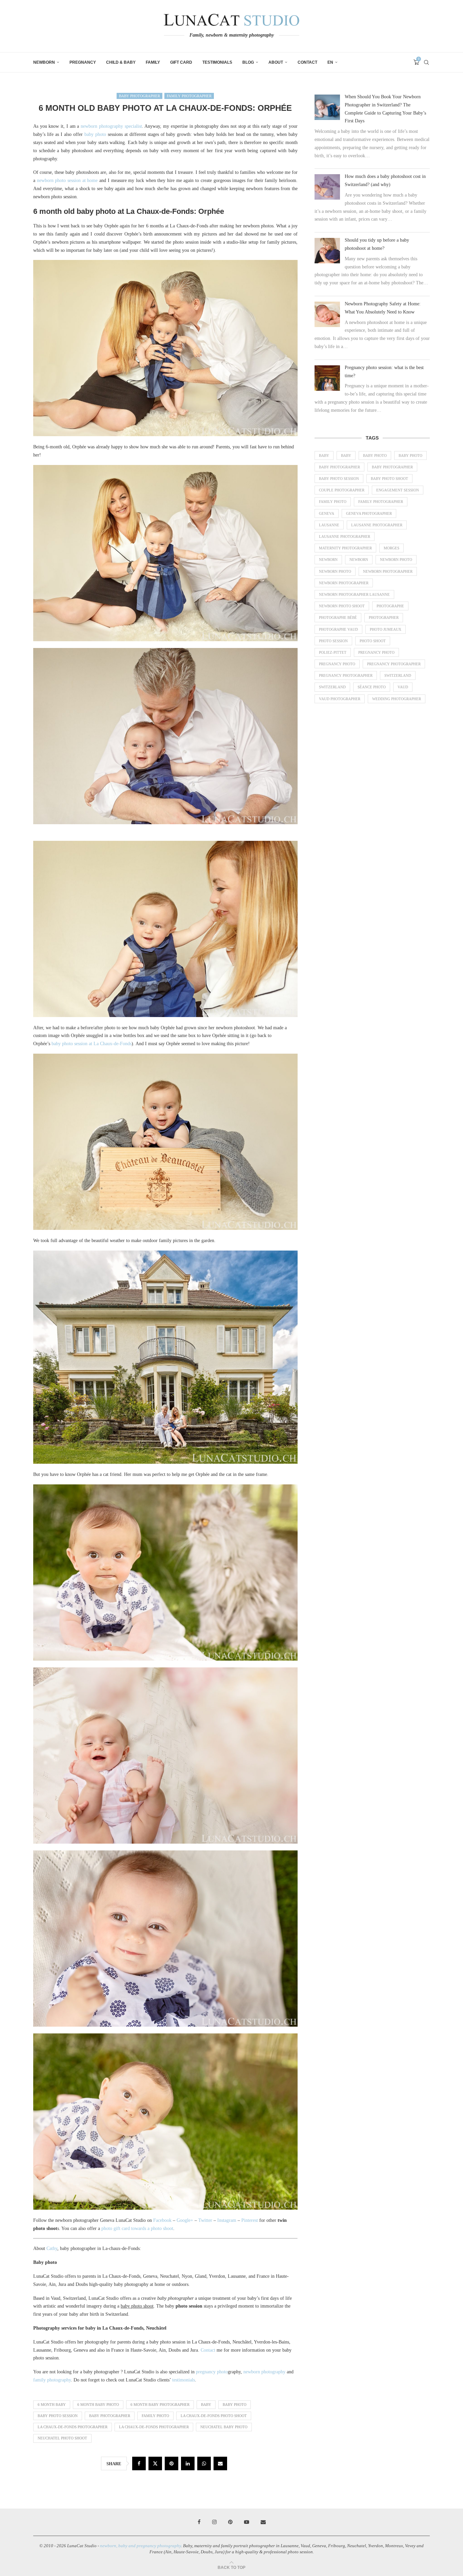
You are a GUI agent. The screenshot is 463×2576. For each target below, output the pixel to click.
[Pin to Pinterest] (172, 2463)
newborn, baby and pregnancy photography (140, 2546)
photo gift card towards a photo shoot (137, 2228)
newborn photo (396, 560)
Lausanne (329, 525)
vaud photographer (340, 699)
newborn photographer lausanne (354, 594)
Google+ (185, 2220)
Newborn (44, 62)
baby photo (95, 134)
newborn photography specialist (111, 126)
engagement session (398, 490)
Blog (248, 62)
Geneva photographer (369, 513)
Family (153, 62)
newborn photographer (388, 571)
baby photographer (110, 2416)
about (276, 62)
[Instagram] (214, 2522)
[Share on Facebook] (139, 2463)
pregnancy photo (212, 2372)
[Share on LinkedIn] (188, 2463)
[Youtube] (247, 2522)
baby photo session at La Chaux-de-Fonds (92, 1044)
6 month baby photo (98, 2405)
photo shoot (373, 641)
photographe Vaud (338, 629)
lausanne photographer (345, 536)
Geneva (327, 513)
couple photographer (342, 490)
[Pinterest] (230, 2522)
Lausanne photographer (377, 525)
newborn (328, 560)
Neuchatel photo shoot (62, 2438)
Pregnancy (83, 62)
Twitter (205, 2220)
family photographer (381, 502)
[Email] (263, 2522)
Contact (307, 62)
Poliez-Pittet (333, 652)
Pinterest (250, 2220)
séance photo (372, 687)
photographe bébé (338, 617)
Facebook (162, 2220)
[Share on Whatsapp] (204, 2463)
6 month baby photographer (160, 2405)
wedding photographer (397, 699)
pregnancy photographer (394, 664)
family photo (155, 2416)
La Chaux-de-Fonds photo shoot (214, 2416)
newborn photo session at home (67, 180)
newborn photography (264, 2372)
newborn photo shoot (342, 606)
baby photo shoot (389, 479)
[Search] (426, 62)
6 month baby (52, 2405)
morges (391, 548)
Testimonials (217, 62)
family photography (52, 2380)
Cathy (52, 2248)
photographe (390, 606)
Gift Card (181, 62)
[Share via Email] (220, 2463)
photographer (384, 617)
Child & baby (121, 62)
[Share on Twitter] (155, 2463)
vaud (403, 687)
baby (206, 2405)
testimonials (184, 2380)
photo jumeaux (386, 629)
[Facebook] (199, 2522)
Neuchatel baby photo (224, 2427)
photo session (333, 641)
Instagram (227, 2220)
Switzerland (398, 675)
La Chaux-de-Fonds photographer (73, 2427)
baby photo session (58, 2416)
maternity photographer (345, 548)
